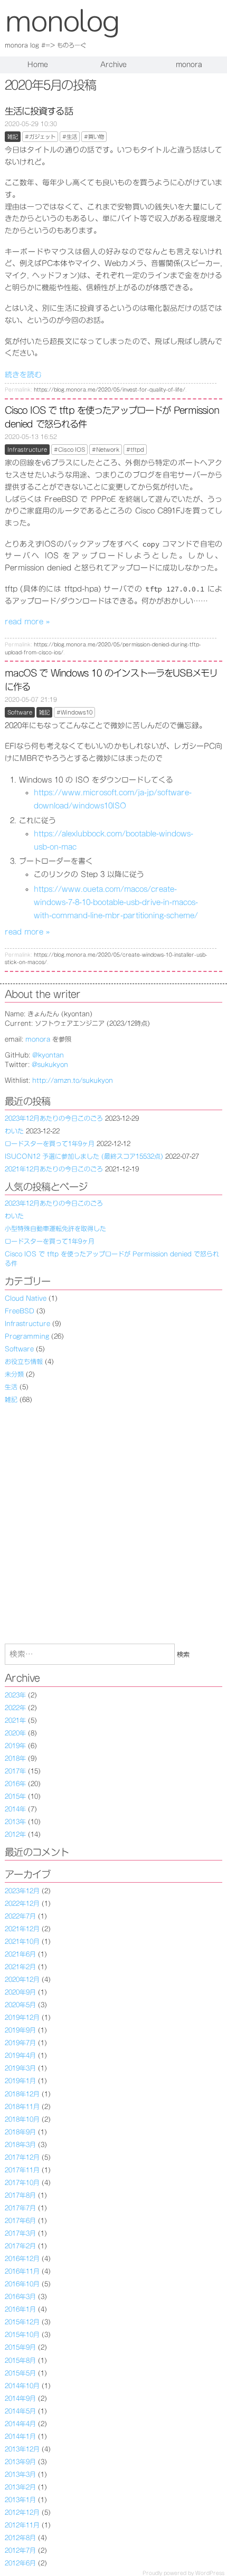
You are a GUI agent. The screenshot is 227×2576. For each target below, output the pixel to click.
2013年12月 (22, 2449)
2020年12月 (22, 1979)
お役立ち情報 (24, 1361)
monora (189, 65)
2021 (12, 1720)
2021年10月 (22, 1941)
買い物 (96, 137)
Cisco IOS (72, 450)
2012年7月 (20, 2550)
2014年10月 (22, 2386)
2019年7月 (20, 2043)
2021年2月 (20, 1967)
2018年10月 (22, 2119)
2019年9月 (20, 2030)
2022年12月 (22, 1903)
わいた (14, 1131)
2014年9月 (20, 2398)
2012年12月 (22, 2512)
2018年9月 (20, 2132)
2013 (12, 1821)
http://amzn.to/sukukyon (73, 1080)
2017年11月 (22, 2170)
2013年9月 (20, 2461)
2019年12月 (22, 2017)
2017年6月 (20, 2220)
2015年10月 (22, 2334)
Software (20, 712)
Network (108, 450)
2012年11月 (22, 2525)
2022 (12, 1707)
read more (27, 622)
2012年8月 (20, 2537)
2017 (12, 1771)
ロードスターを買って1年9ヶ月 (50, 1143)
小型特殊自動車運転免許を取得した (55, 1228)
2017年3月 (20, 2233)
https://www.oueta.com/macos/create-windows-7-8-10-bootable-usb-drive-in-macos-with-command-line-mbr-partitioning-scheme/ (116, 902)
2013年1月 (20, 2499)
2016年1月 (20, 2309)
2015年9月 (20, 2347)
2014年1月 (20, 2436)
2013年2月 (20, 2487)
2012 (12, 1834)
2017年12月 (22, 2157)
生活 (72, 137)
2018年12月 (22, 2094)
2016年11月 (22, 2271)
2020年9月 (20, 1992)
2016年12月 (22, 2258)
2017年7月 (20, 2208)
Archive (113, 65)
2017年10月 (22, 2182)
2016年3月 (20, 2296)
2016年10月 (22, 2284)
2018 (12, 1758)
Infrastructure (27, 450)
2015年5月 (20, 2373)
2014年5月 (20, 2411)
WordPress (210, 2573)
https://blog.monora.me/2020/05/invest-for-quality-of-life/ (110, 390)
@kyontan (48, 1055)
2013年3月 (20, 2474)
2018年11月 (22, 2106)
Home (38, 65)
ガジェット (42, 137)
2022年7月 (20, 1916)
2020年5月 (20, 2005)
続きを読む (23, 375)
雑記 (13, 137)
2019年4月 (20, 2055)
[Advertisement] (113, 1524)
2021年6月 (20, 1954)
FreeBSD (20, 1311)
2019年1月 (20, 2081)
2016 (12, 1783)
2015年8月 (20, 2360)
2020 (12, 1733)
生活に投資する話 (39, 111)
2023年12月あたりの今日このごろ (54, 1118)
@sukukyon (50, 1064)
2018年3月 (20, 2144)
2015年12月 (22, 2322)
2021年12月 (22, 1929)
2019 (12, 1745)
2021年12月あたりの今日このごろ (54, 1169)
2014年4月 (20, 2424)
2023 (12, 1695)
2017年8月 (20, 2195)
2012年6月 (20, 2563)
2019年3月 (20, 2068)
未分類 (14, 1374)
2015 (12, 1796)
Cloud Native (26, 1298)
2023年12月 (22, 1891)
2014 (12, 1809)
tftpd (137, 450)
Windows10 (77, 712)
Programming (27, 1336)
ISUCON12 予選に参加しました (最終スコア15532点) (84, 1156)
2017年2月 (20, 2246)
